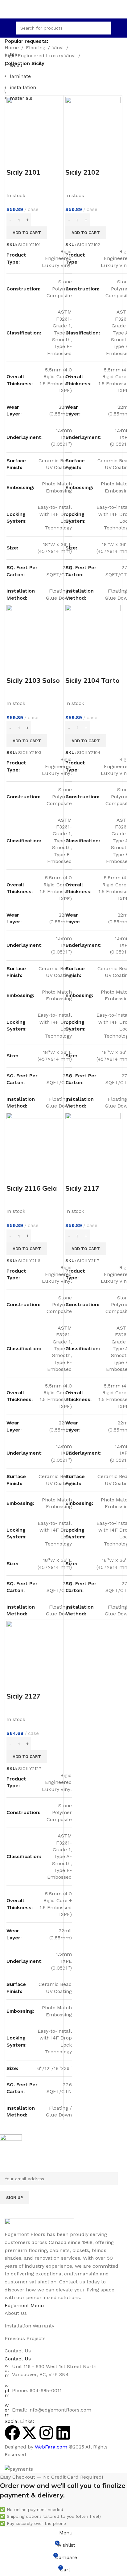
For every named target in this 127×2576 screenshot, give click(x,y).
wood (16, 65)
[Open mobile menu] (7, 28)
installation (23, 87)
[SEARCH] (105, 28)
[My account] (120, 28)
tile (14, 54)
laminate (20, 76)
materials (21, 98)
